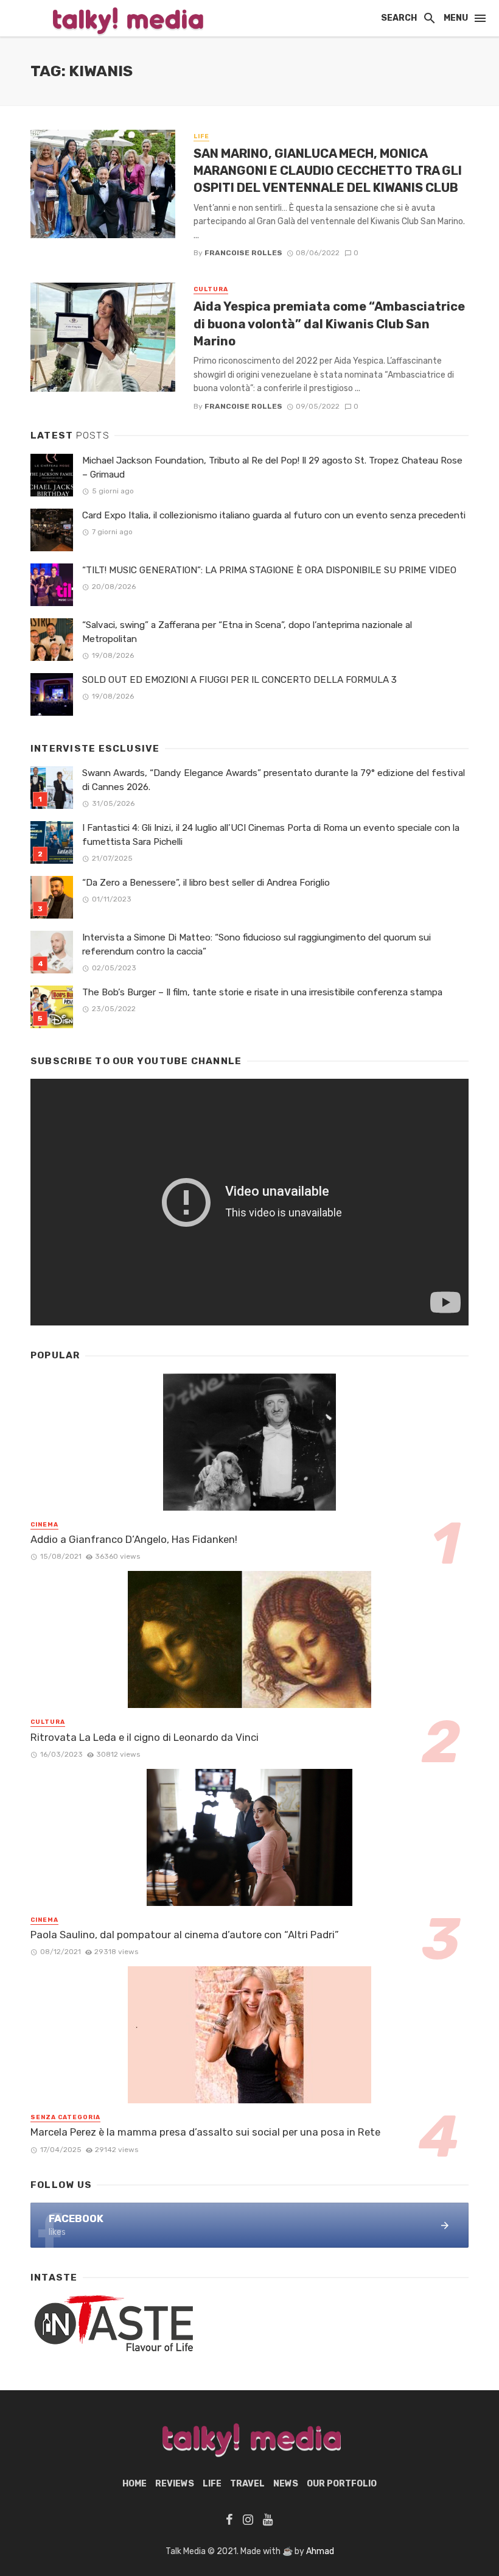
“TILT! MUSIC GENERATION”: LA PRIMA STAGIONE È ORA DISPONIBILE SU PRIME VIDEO (269, 570)
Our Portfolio (342, 2484)
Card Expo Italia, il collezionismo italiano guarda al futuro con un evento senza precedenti (274, 515)
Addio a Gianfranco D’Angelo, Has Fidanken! (134, 1539)
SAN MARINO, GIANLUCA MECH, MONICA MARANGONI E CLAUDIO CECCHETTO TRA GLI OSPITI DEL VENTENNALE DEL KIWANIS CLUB (328, 171)
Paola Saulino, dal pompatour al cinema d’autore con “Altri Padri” (185, 1935)
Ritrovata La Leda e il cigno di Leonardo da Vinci (145, 1737)
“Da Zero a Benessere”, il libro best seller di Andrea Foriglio (206, 883)
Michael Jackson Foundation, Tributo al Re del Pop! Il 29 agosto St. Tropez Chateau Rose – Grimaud (272, 468)
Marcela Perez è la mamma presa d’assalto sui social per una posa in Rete (205, 2132)
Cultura (211, 289)
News (286, 2484)
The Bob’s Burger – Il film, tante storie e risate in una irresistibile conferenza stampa (262, 992)
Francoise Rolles (243, 253)
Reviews (175, 2484)
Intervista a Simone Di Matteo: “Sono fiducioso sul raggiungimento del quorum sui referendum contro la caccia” (256, 944)
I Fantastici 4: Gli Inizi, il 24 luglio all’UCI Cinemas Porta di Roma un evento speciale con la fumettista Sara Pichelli (271, 835)
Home (134, 2484)
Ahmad (320, 2551)
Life (201, 136)
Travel (247, 2484)
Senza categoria (65, 2117)
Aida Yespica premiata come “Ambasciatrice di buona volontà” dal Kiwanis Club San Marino (329, 323)
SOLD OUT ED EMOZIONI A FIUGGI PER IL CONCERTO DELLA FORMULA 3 (239, 680)
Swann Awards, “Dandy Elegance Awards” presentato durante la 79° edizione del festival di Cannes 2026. (274, 780)
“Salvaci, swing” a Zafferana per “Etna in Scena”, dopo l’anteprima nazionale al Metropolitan (247, 632)
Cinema (44, 1525)
